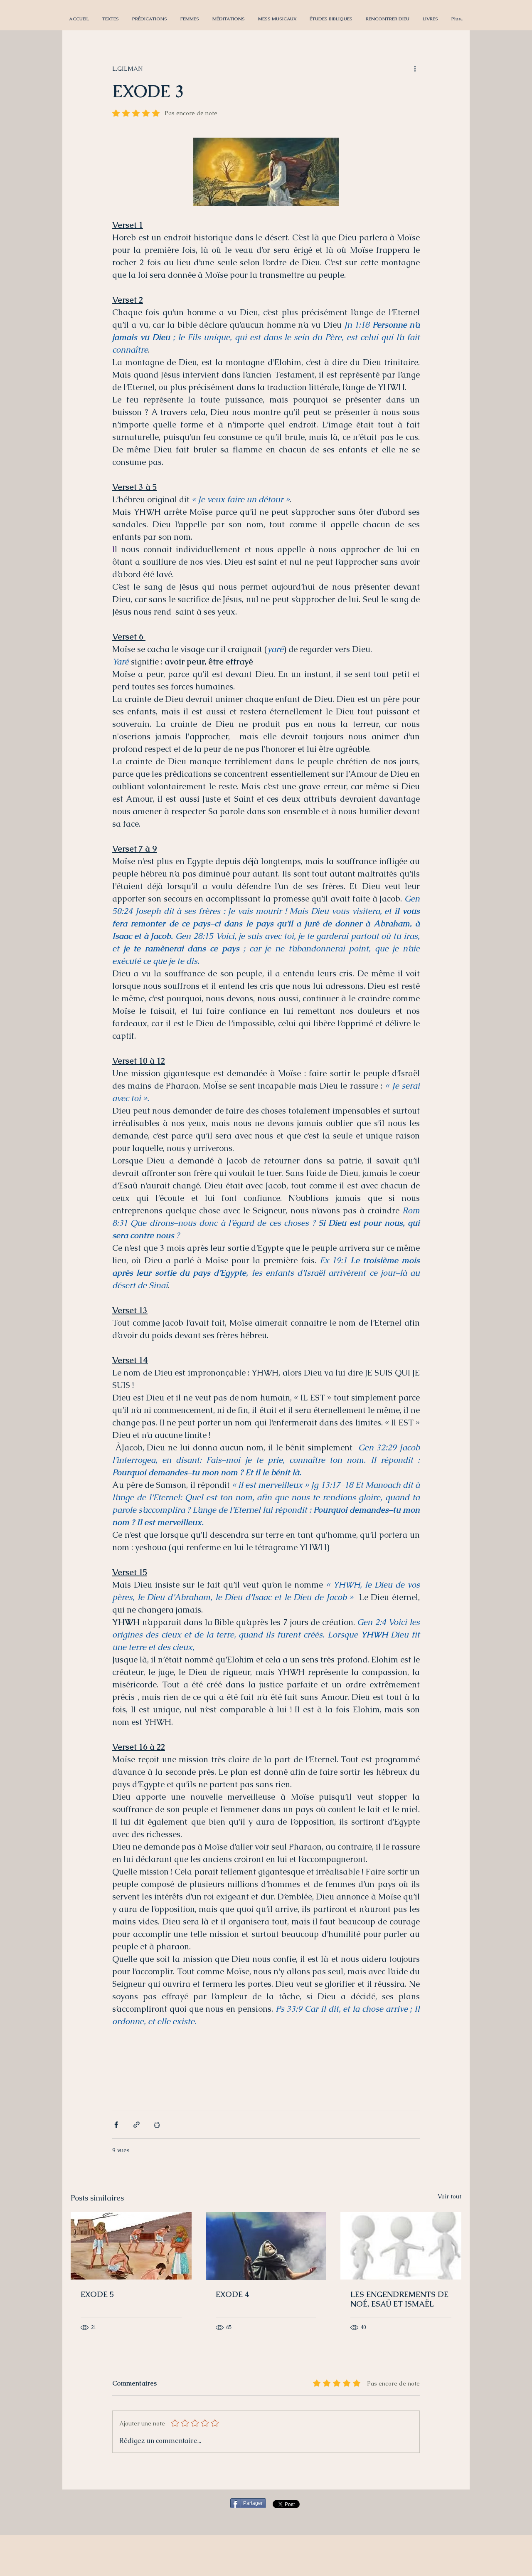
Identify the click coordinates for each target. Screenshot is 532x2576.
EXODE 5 (97, 2294)
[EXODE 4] (266, 2246)
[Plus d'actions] (415, 69)
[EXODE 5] (131, 2246)
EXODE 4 (233, 2294)
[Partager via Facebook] (116, 2125)
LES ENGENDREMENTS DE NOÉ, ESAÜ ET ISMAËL (399, 2299)
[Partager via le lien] (137, 2125)
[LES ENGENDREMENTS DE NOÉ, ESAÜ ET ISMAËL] (401, 2246)
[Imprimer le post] (157, 2125)
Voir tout (449, 2196)
